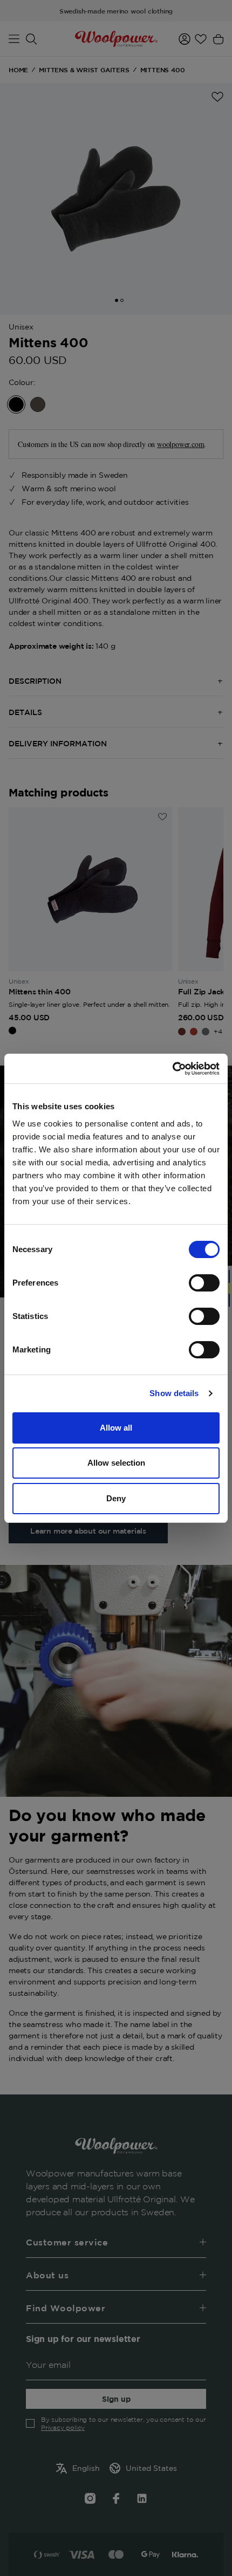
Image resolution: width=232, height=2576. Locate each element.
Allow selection (116, 1463)
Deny (116, 1498)
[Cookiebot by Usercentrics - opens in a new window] (172, 1069)
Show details (174, 1393)
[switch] (204, 1283)
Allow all (116, 1428)
